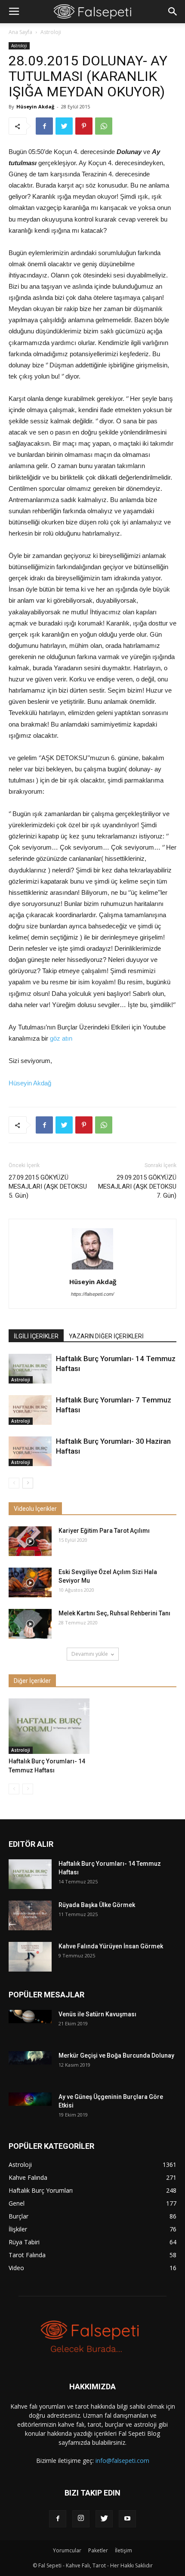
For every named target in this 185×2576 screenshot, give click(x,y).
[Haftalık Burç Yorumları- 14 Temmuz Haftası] (30, 1369)
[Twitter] (104, 2519)
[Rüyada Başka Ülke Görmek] (30, 1915)
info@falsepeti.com (122, 2460)
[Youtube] (127, 2519)
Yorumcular (67, 2550)
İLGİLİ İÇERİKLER (36, 1336)
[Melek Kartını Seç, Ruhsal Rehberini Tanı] (30, 1624)
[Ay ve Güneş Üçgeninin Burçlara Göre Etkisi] (30, 2099)
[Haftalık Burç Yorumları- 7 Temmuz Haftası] (30, 1410)
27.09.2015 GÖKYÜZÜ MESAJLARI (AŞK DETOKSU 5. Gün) (48, 1186)
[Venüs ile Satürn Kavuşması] (30, 2017)
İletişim (123, 2550)
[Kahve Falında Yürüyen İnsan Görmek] (30, 1957)
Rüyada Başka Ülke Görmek (97, 1905)
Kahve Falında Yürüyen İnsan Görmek (111, 1946)
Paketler (98, 2550)
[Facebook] (58, 2519)
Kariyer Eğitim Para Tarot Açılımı (104, 1531)
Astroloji (51, 32)
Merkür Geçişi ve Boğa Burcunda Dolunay (116, 2055)
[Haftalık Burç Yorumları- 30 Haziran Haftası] (30, 1451)
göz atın (61, 1038)
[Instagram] (81, 2519)
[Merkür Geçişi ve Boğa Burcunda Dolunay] (30, 2058)
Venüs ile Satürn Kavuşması (97, 2014)
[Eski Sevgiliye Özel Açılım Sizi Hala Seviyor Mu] (30, 1582)
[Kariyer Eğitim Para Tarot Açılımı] (30, 1541)
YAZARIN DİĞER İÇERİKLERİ (106, 1336)
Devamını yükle (90, 1654)
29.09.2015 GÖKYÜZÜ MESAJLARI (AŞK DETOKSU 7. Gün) (137, 1186)
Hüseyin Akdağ (35, 106)
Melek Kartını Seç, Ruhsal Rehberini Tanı (114, 1613)
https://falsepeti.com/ (92, 1294)
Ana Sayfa (20, 32)
